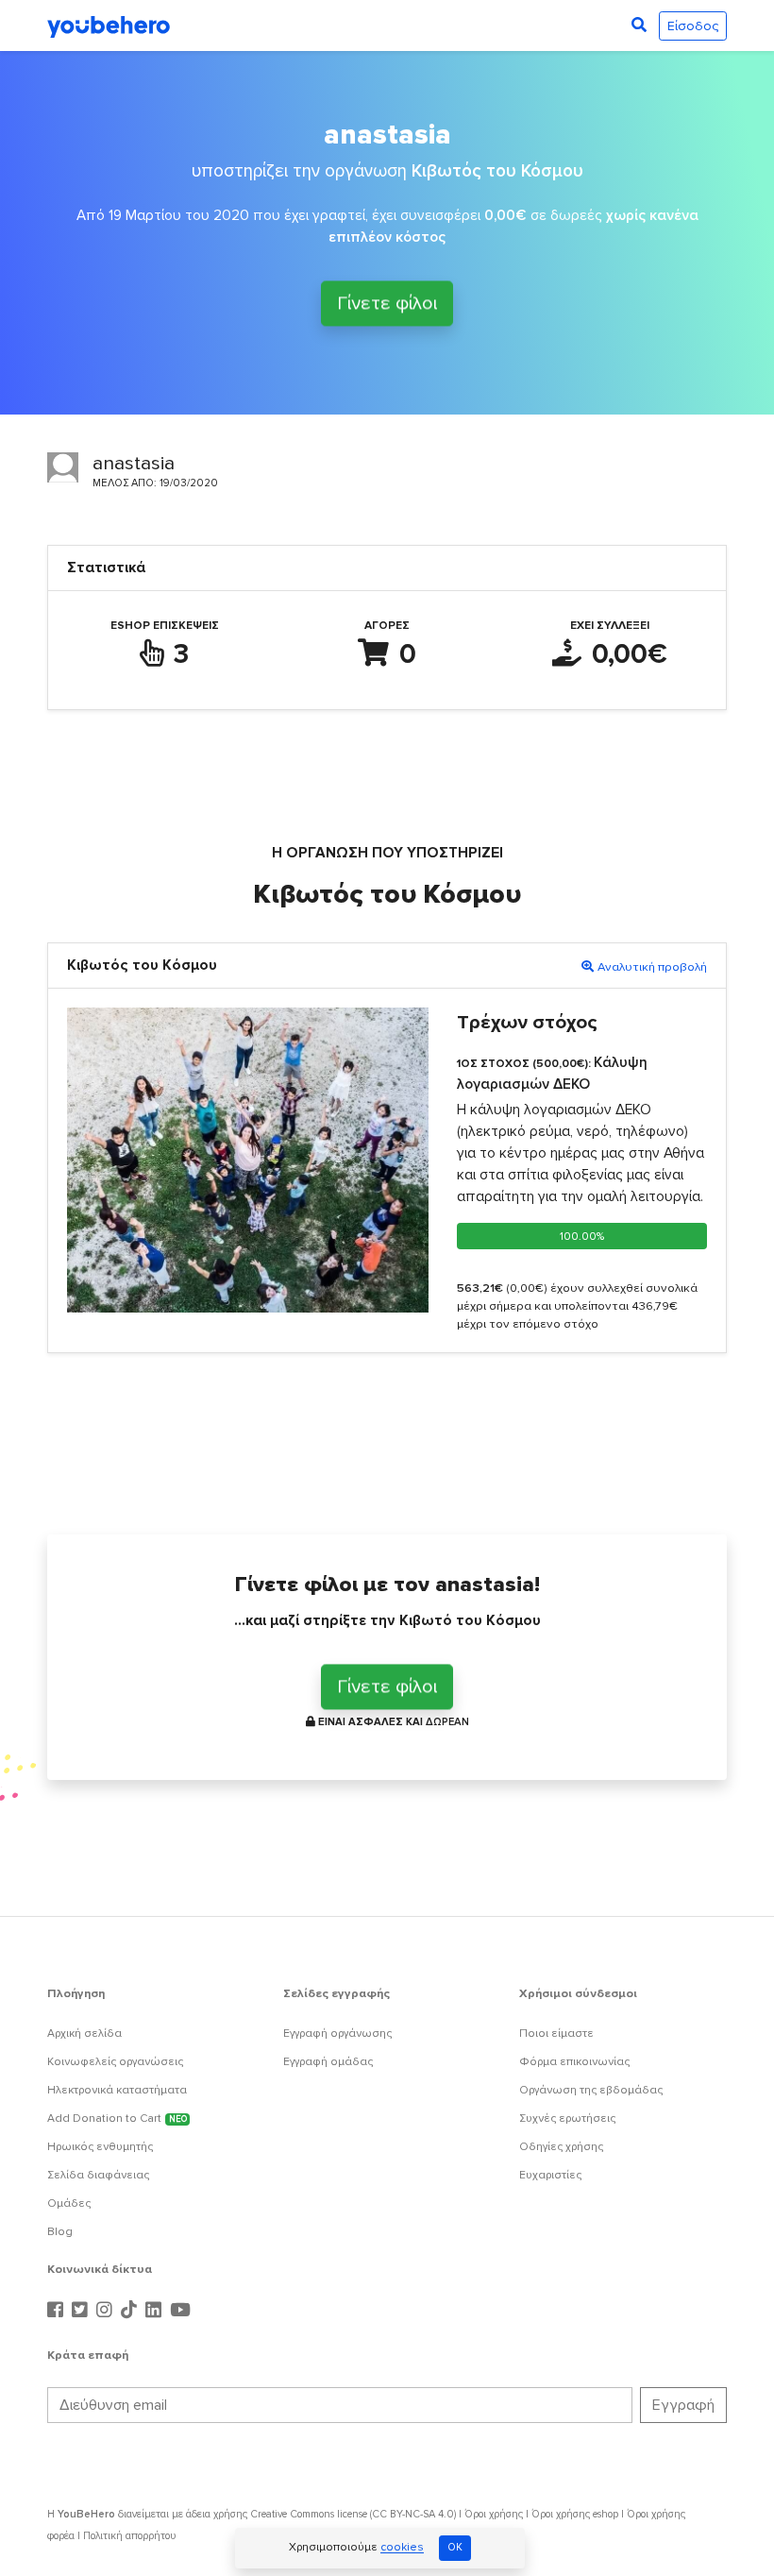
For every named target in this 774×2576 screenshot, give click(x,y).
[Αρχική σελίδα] (109, 25)
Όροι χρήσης (494, 2514)
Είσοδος (693, 26)
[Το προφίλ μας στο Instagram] (107, 2311)
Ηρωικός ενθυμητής (100, 2147)
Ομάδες (69, 2203)
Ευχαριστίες (550, 2175)
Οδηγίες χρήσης (561, 2147)
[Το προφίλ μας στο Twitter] (82, 2311)
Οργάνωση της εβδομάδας (591, 2090)
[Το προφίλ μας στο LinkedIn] (156, 2311)
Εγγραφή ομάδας (328, 2062)
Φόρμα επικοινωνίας (574, 2062)
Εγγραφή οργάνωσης (337, 2034)
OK (455, 2547)
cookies (402, 2548)
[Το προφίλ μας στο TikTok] (131, 2311)
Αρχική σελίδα (84, 2034)
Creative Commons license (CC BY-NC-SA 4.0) (353, 2514)
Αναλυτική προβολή (652, 967)
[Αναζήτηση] (639, 25)
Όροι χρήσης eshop (575, 2514)
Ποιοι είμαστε (556, 2034)
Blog (60, 2232)
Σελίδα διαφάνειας (98, 2175)
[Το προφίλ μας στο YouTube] (180, 2311)
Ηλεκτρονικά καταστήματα (117, 2090)
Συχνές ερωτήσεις (567, 2118)
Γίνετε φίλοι (387, 301)
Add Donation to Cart (117, 2118)
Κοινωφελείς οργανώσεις (115, 2062)
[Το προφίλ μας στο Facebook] (58, 2311)
